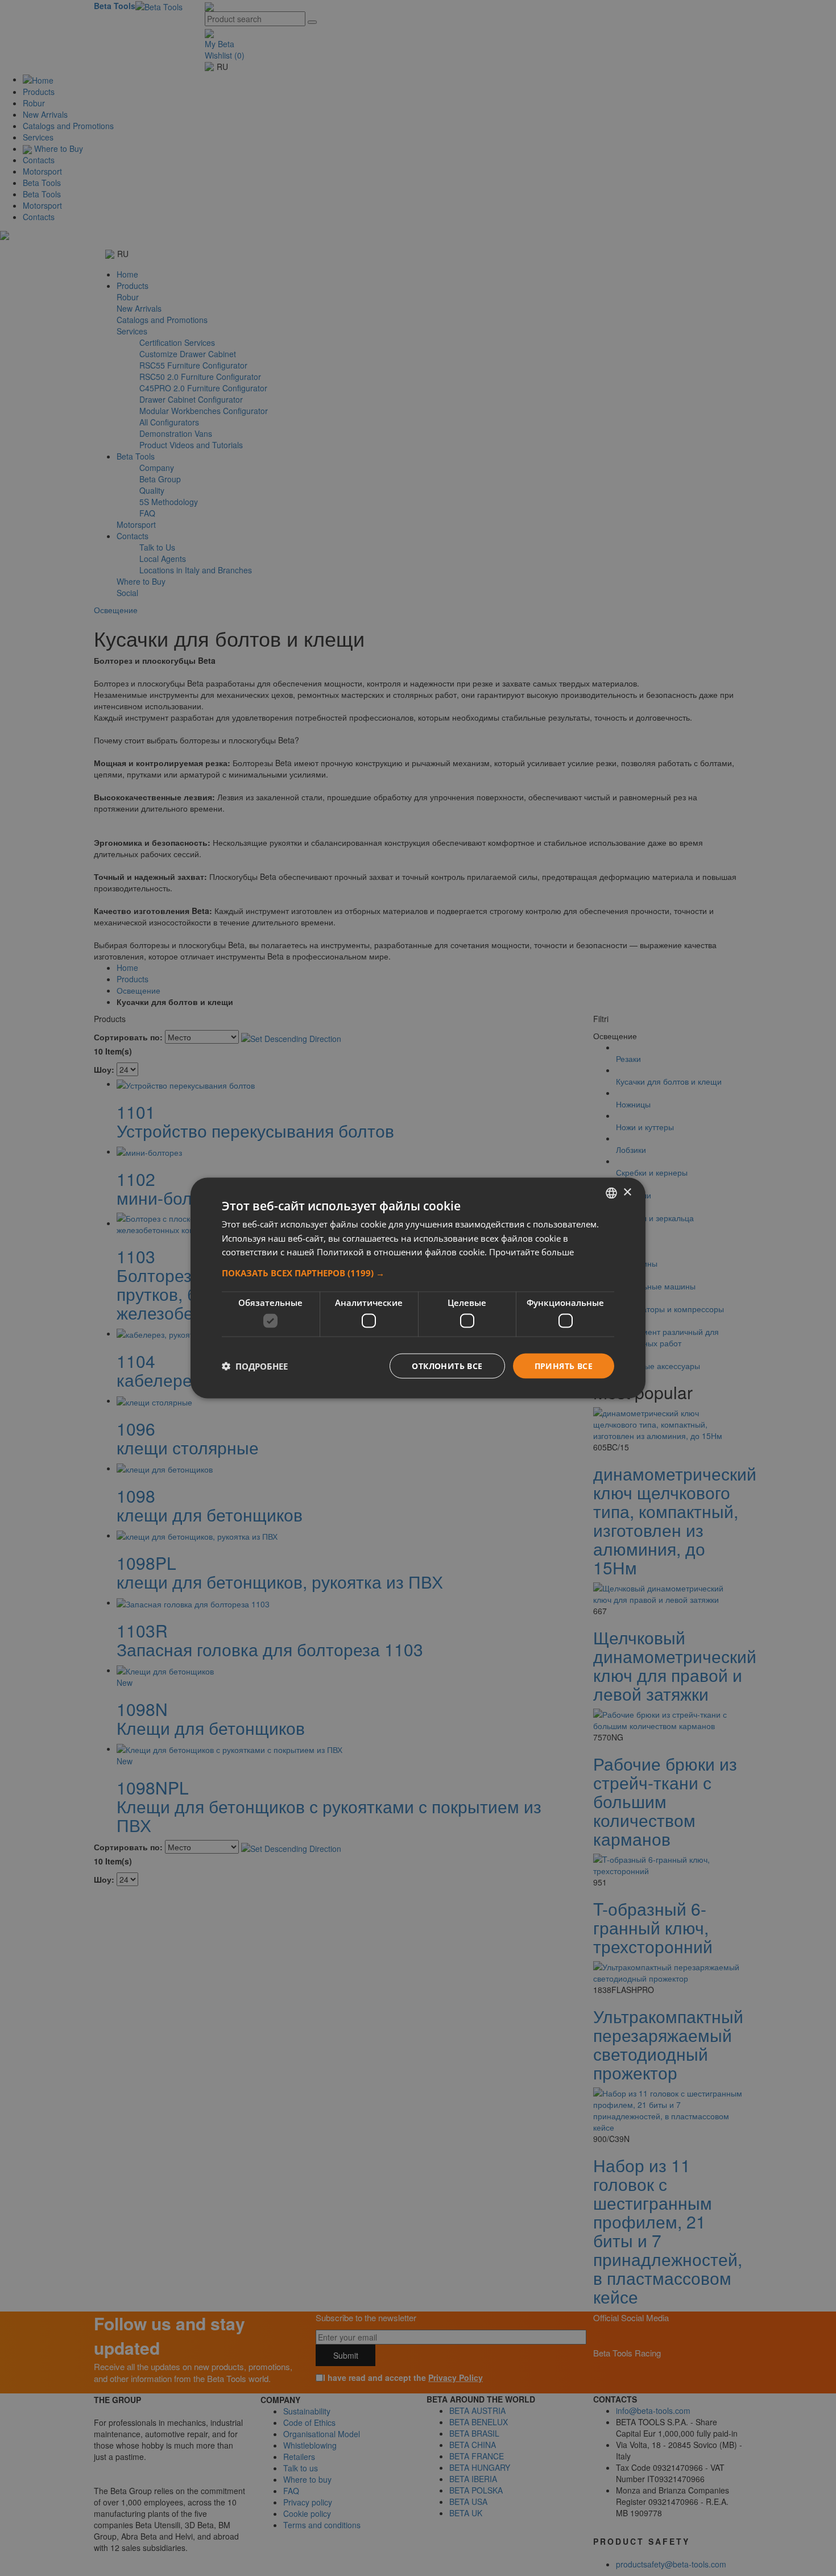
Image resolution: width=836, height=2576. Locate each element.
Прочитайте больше (531, 1252)
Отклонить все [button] (447, 1365)
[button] (418, 1273)
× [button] (627, 1192)
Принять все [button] (564, 1365)
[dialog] (418, 1288)
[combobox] (611, 1193)
